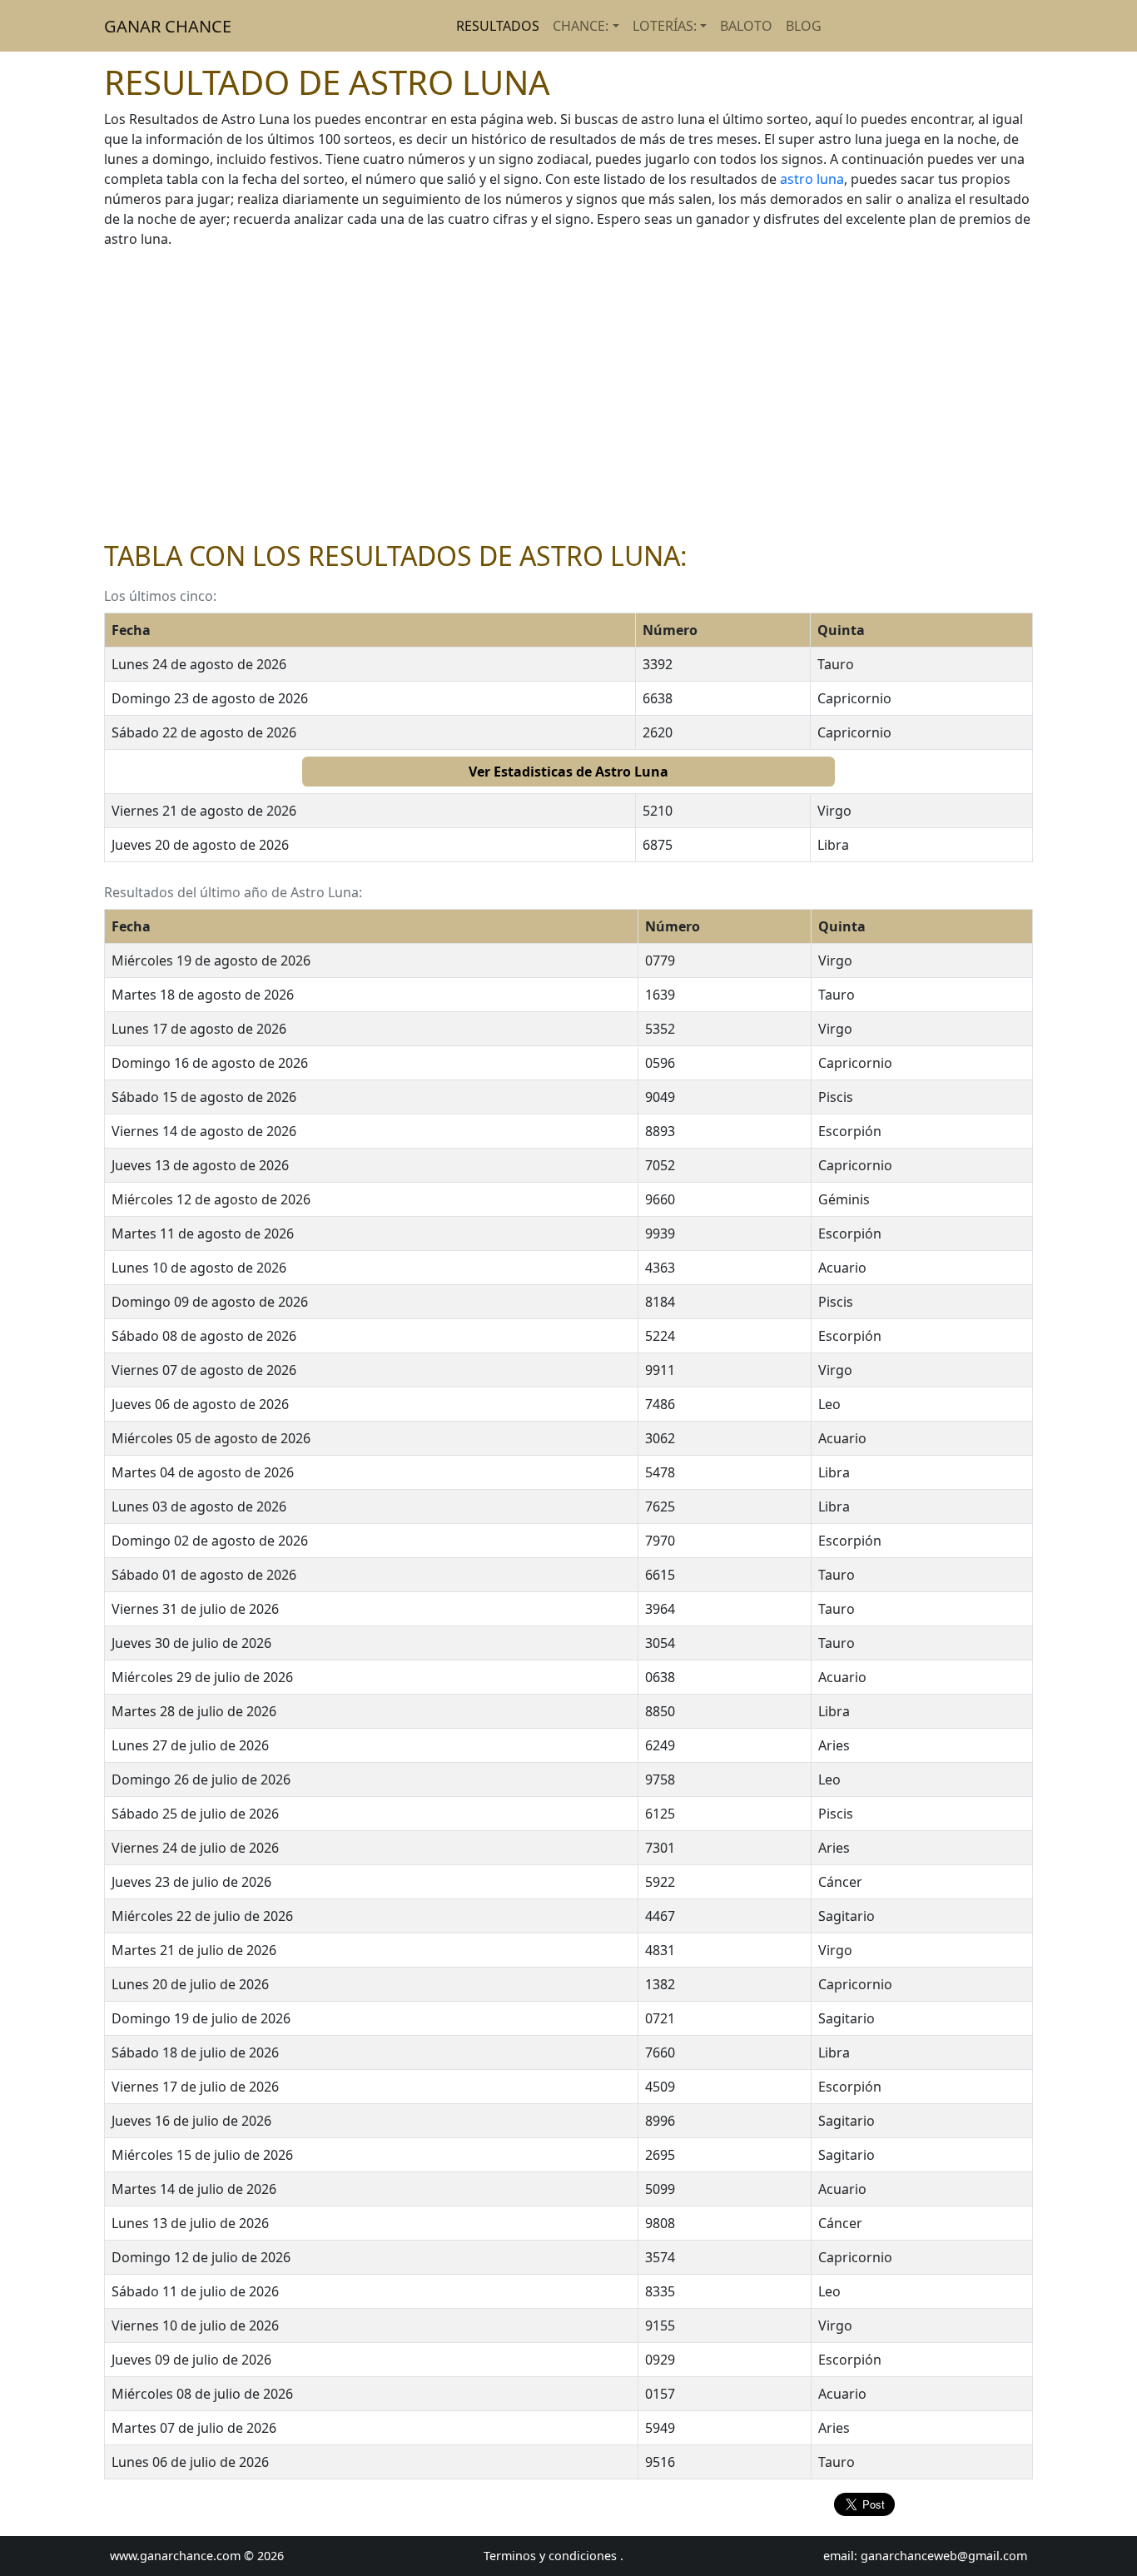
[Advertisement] (568, 395)
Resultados (498, 26)
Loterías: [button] (665, 26)
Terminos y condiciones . (554, 2556)
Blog (804, 26)
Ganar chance (168, 26)
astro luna (812, 179)
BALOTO (746, 26)
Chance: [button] (581, 26)
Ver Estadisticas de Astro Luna (568, 772)
